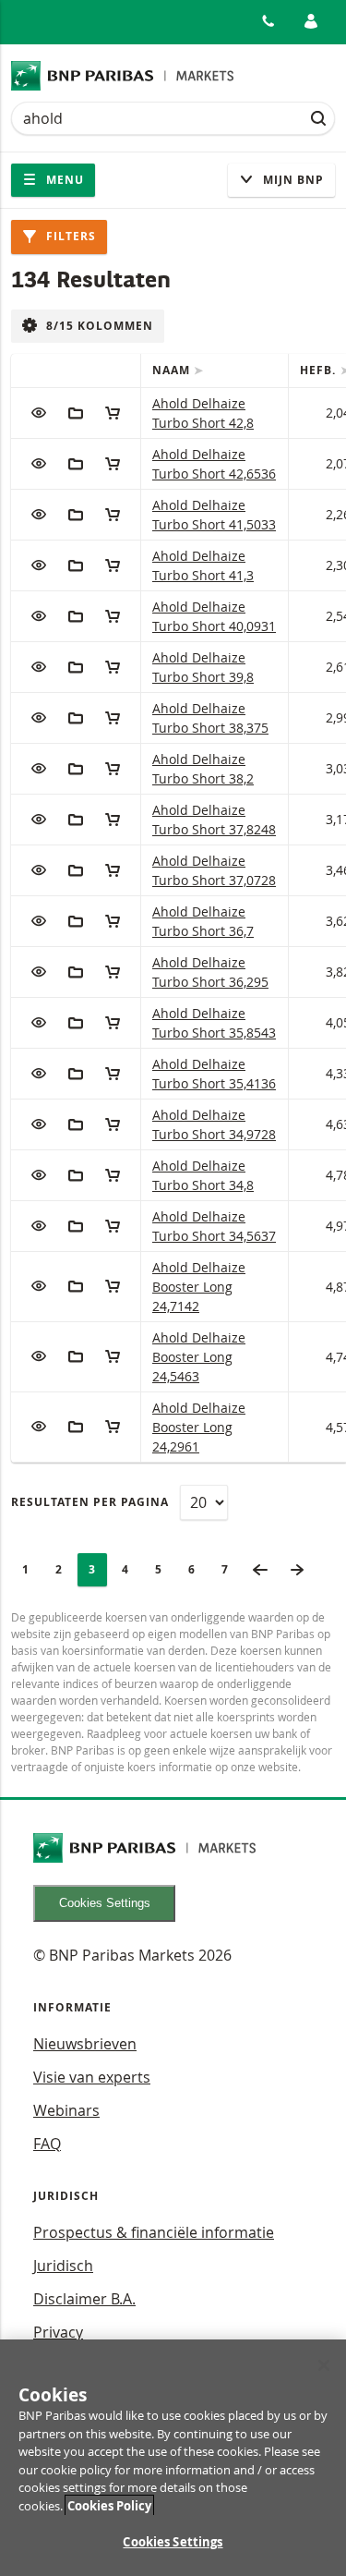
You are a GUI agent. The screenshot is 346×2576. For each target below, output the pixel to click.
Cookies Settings (105, 1903)
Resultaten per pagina (90, 1502)
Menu (63, 180)
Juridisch (63, 2266)
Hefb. (320, 370)
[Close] (324, 2365)
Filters (69, 236)
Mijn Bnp (292, 180)
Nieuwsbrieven (85, 2044)
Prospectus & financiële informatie (154, 2232)
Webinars (66, 2110)
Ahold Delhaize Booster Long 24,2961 (199, 1427)
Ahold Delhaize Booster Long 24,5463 (199, 1357)
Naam (173, 370)
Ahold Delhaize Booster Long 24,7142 (199, 1287)
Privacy (58, 2332)
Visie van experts (92, 2077)
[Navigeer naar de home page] (123, 76)
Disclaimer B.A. (84, 2299)
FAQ (47, 2144)
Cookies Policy (109, 2506)
